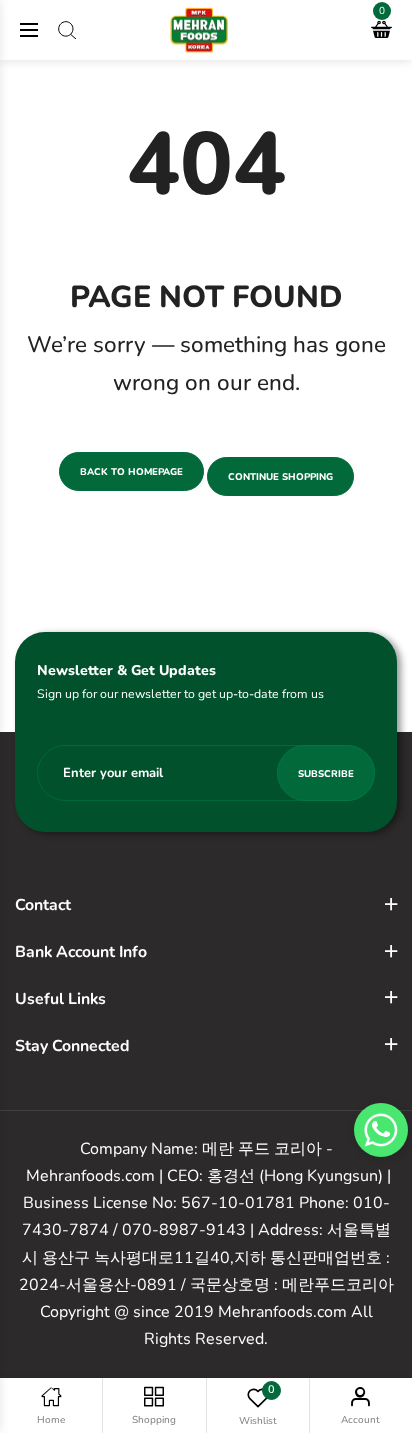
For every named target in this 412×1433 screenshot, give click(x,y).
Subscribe (326, 773)
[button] (381, 1130)
